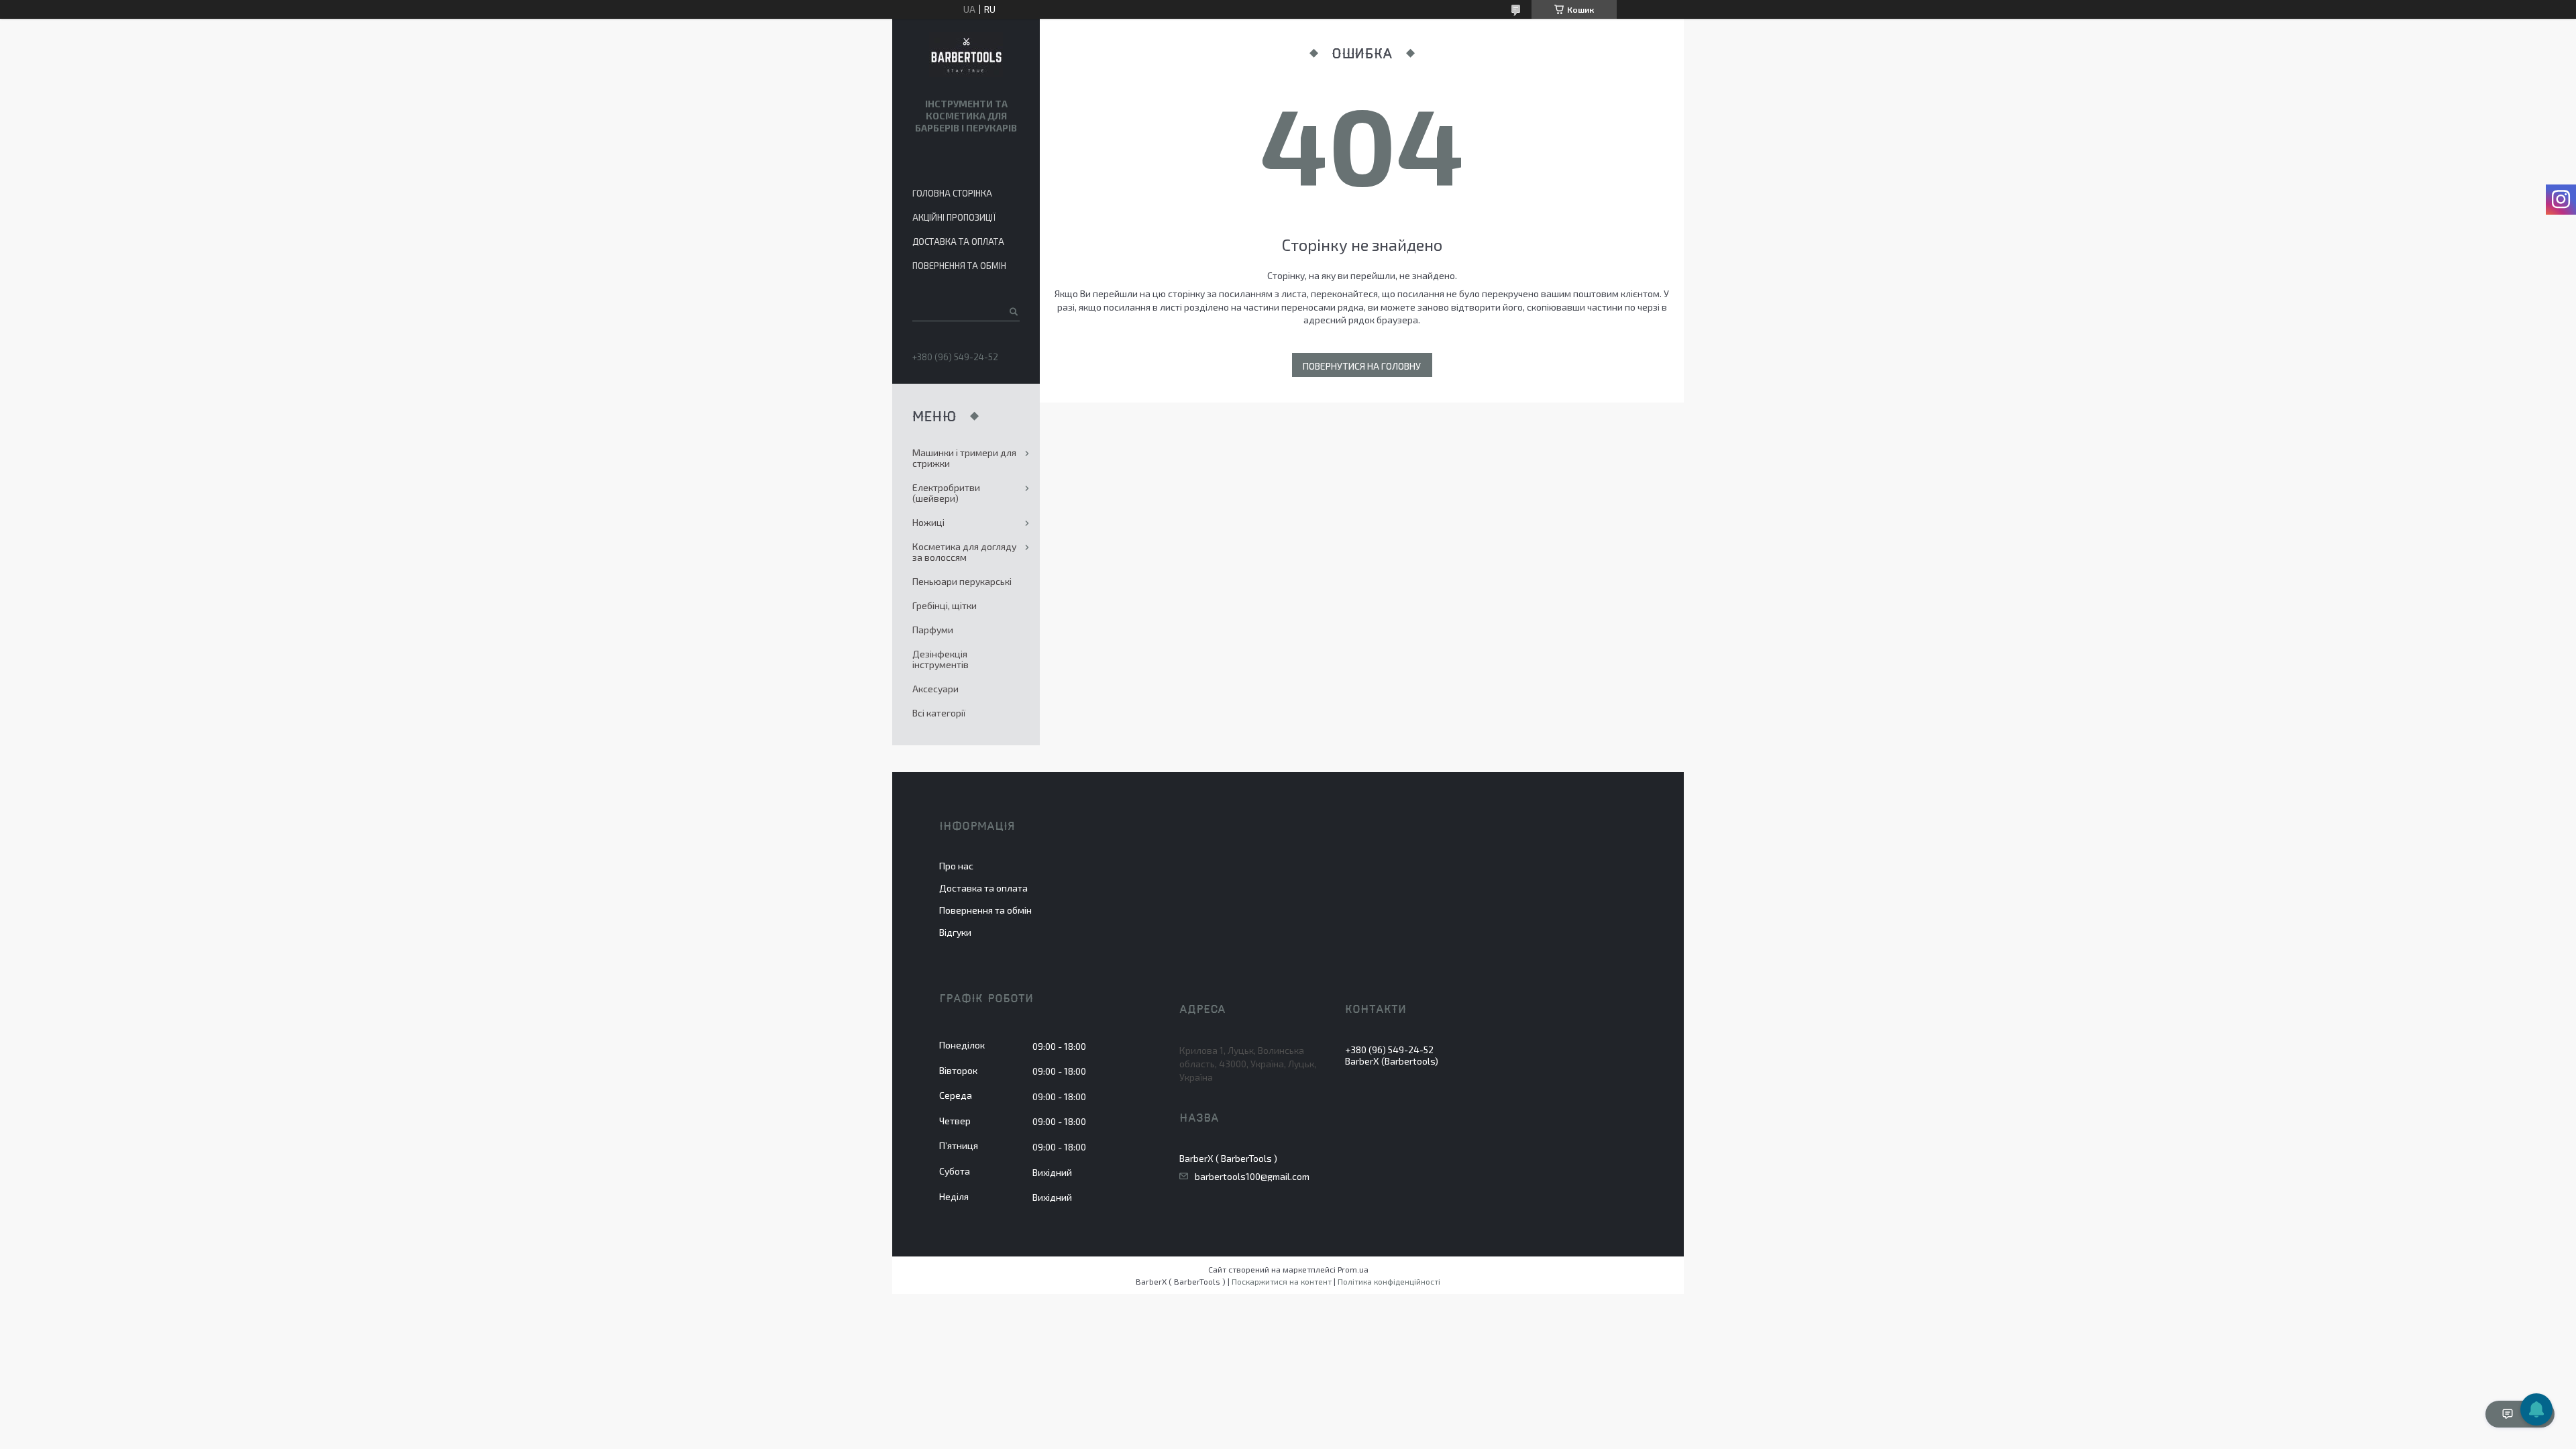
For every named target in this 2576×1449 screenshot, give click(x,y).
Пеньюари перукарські (962, 581)
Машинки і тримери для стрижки (964, 458)
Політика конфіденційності (1389, 1281)
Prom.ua (1353, 1269)
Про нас (956, 866)
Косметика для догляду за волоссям (964, 552)
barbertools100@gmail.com (1252, 1177)
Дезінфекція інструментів (941, 659)
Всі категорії (939, 713)
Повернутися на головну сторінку (1362, 369)
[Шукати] (1013, 311)
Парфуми (933, 630)
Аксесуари (935, 689)
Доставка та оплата (958, 241)
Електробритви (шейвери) (946, 493)
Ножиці (928, 522)
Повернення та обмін (959, 266)
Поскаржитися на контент (1282, 1281)
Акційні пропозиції (954, 217)
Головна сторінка (952, 193)
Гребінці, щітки (945, 605)
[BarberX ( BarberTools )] (966, 56)
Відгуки (955, 932)
